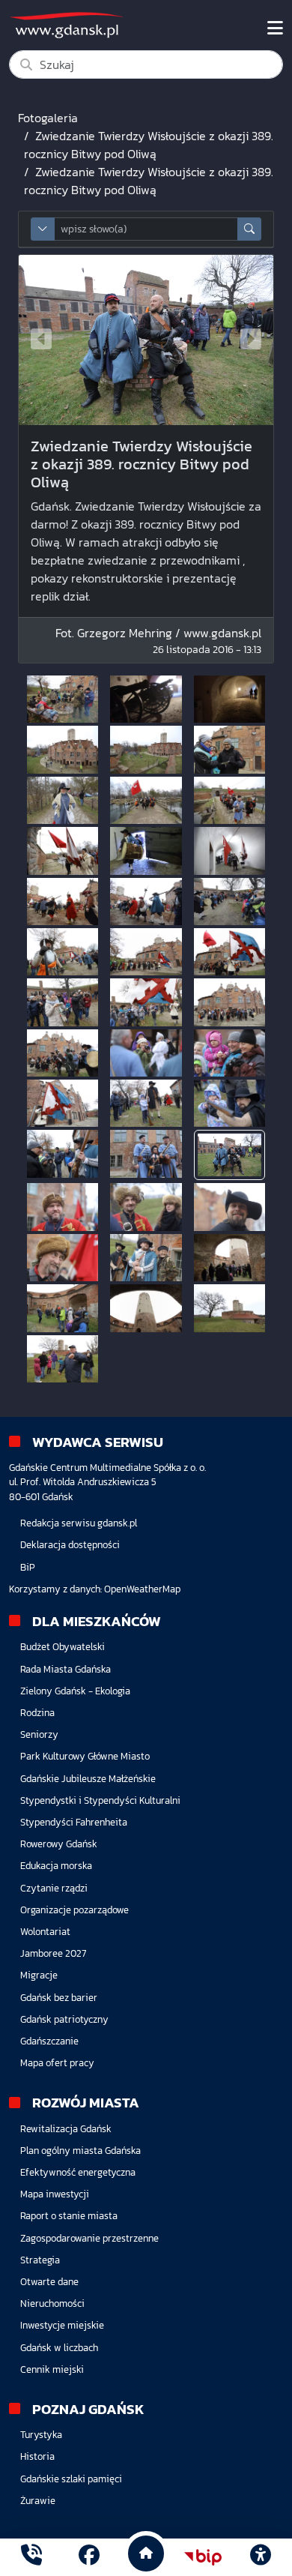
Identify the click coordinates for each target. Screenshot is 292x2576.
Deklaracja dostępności (70, 1545)
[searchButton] (249, 229)
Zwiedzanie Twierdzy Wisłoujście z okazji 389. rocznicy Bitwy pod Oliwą (149, 145)
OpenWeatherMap (142, 1589)
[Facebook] (89, 2557)
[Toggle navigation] (275, 28)
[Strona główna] (31, 2557)
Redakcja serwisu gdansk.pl (79, 1523)
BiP (28, 1567)
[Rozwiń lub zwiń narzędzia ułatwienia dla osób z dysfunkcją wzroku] (261, 2557)
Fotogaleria (48, 118)
